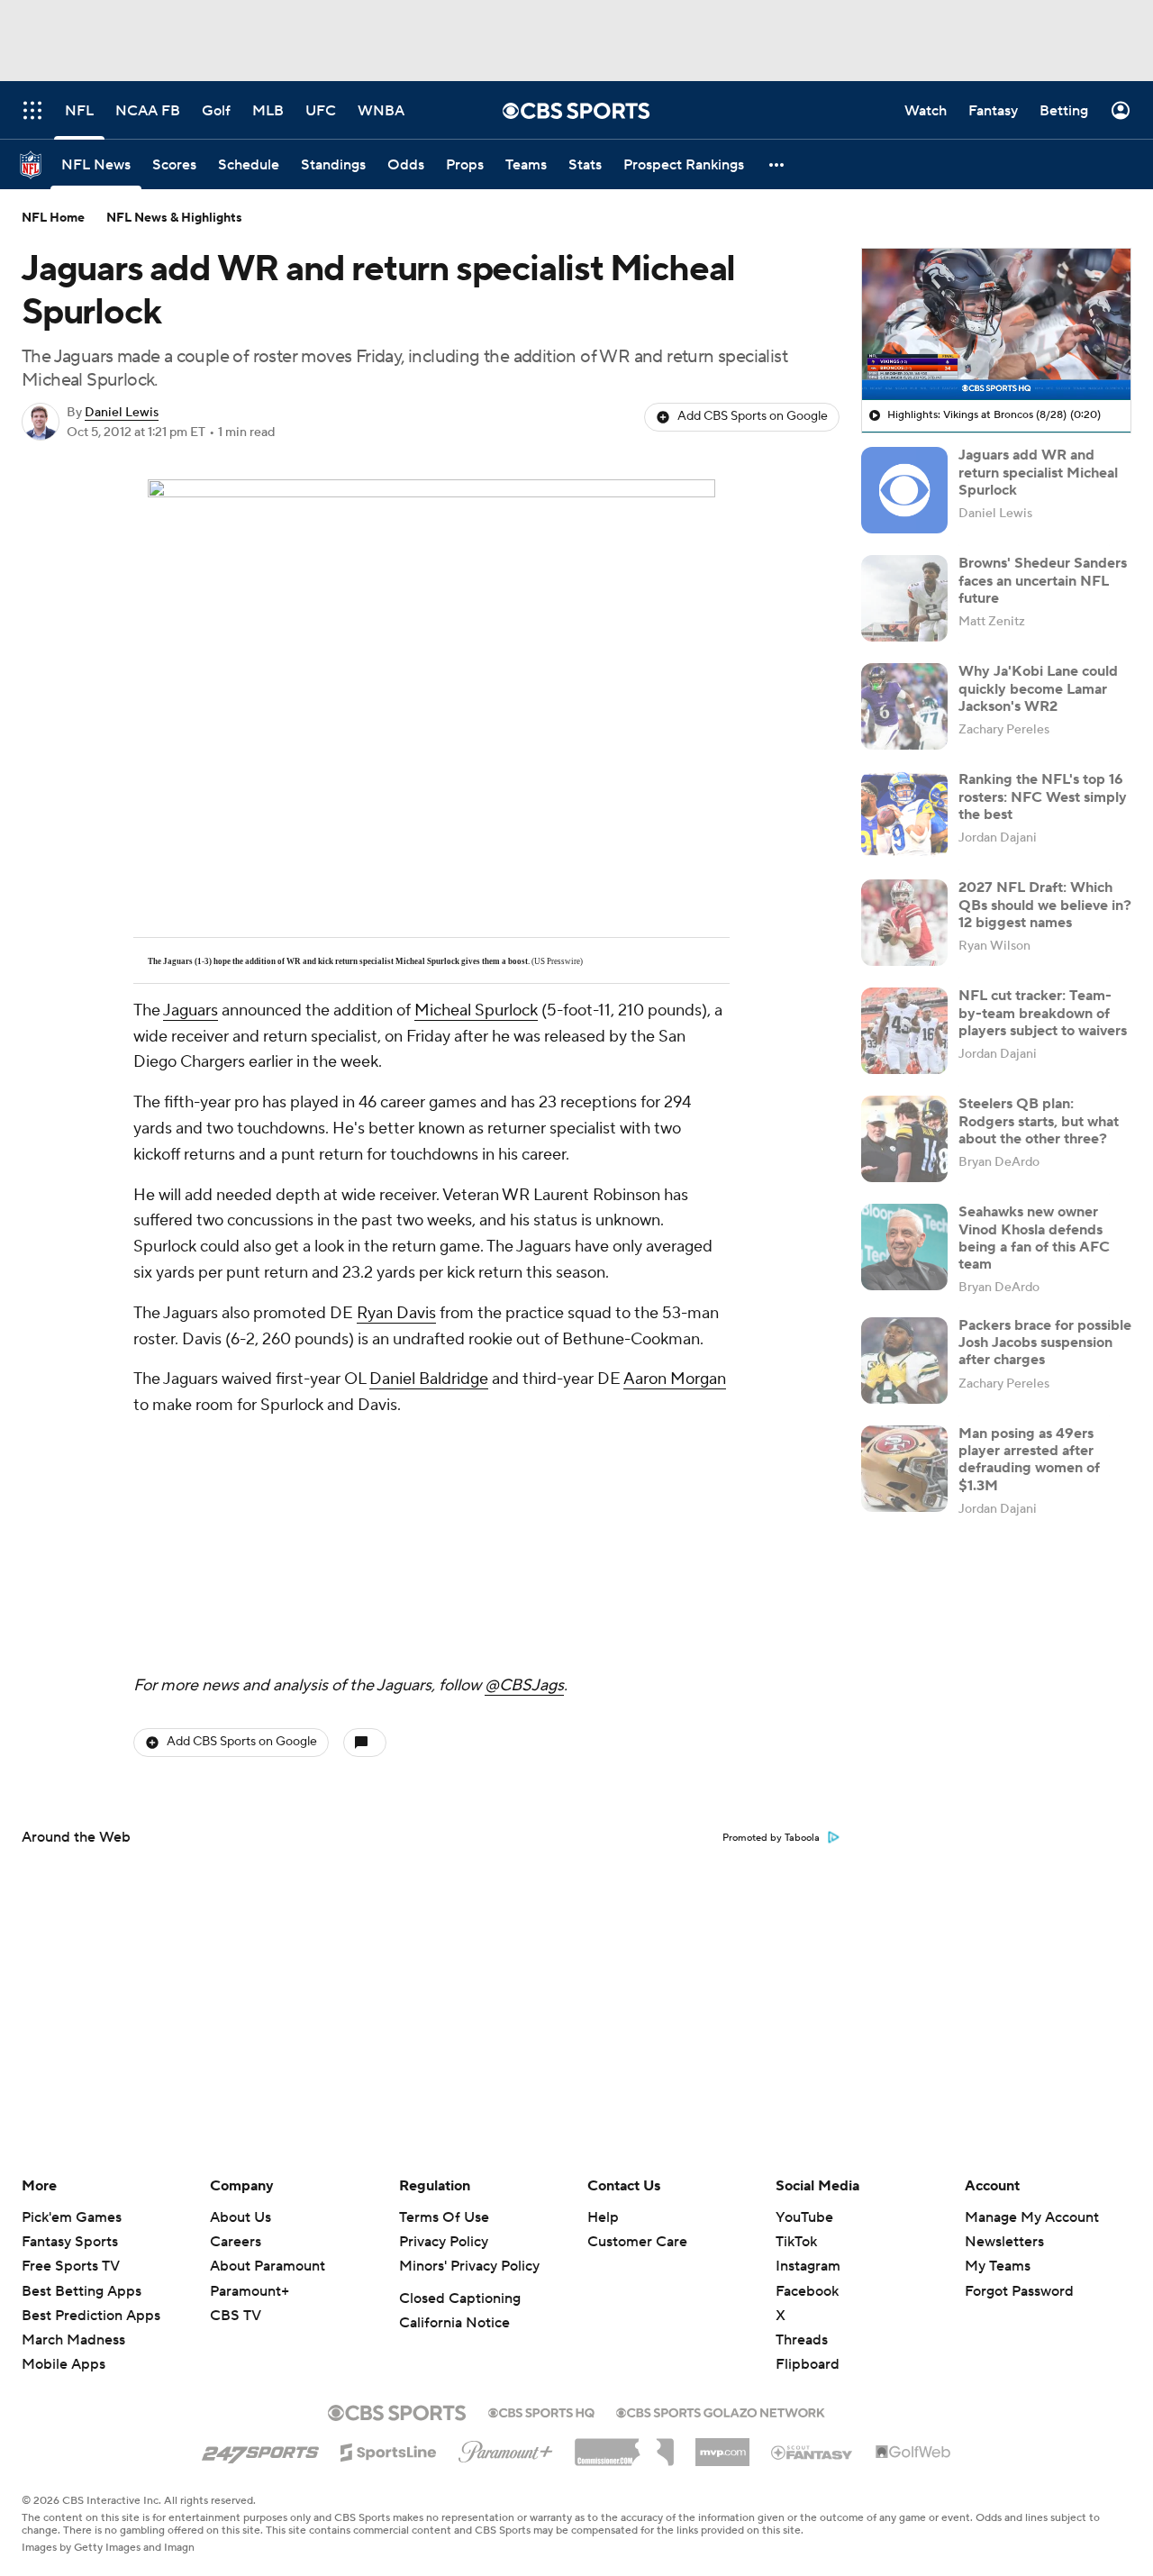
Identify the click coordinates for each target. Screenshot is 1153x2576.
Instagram (808, 2266)
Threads (802, 2340)
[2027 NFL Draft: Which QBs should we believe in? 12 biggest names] (904, 923)
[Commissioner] (624, 2445)
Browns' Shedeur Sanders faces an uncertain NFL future (1043, 580)
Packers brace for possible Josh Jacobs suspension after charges (1045, 1343)
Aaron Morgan (675, 1379)
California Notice (454, 2323)
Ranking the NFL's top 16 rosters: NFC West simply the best (1043, 796)
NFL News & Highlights (174, 218)
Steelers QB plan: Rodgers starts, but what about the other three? (1039, 1121)
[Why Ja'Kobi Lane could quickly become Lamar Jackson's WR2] (904, 706)
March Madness (73, 2340)
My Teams (998, 2266)
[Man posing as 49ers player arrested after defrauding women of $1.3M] (904, 1469)
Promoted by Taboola (771, 1838)
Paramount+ (250, 2291)
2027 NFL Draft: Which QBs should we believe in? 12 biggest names (1045, 905)
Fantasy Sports (70, 2242)
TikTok (796, 2242)
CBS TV (236, 2316)
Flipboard (808, 2364)
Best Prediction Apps (91, 2316)
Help (603, 2217)
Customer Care (637, 2242)
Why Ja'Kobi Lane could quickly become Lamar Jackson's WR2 (1038, 688)
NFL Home (53, 218)
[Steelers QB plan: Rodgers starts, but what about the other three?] (904, 1139)
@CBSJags (524, 1685)
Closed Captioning (460, 2298)
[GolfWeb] (913, 2453)
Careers (236, 2242)
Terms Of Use (444, 2217)
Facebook (807, 2291)
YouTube (804, 2217)
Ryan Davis (396, 1313)
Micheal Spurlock (476, 1010)
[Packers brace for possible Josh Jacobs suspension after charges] (904, 1361)
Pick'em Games (72, 2217)
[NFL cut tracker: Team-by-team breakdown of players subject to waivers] (904, 1031)
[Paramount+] (506, 2448)
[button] (777, 164)
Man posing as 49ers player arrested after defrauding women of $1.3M (1029, 1460)
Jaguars (191, 1010)
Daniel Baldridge (429, 1379)
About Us (241, 2217)
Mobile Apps (64, 2364)
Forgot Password (1019, 2291)
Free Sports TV (71, 2266)
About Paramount (268, 2266)
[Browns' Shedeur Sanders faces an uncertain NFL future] (904, 598)
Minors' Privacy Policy (469, 2266)
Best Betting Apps (82, 2291)
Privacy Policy (444, 2242)
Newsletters (1004, 2242)
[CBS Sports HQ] (541, 2411)
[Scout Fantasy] (813, 2452)
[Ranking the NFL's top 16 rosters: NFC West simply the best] (904, 815)
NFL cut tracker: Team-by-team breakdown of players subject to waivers (1043, 1013)
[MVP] (722, 2445)
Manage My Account (1032, 2217)
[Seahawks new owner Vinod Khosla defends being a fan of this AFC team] (904, 1247)
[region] (996, 324)
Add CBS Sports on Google (753, 416)
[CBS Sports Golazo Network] (721, 2411)
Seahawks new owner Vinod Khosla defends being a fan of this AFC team (1034, 1238)
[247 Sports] (260, 2449)
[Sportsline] (389, 2450)
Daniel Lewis (122, 413)
